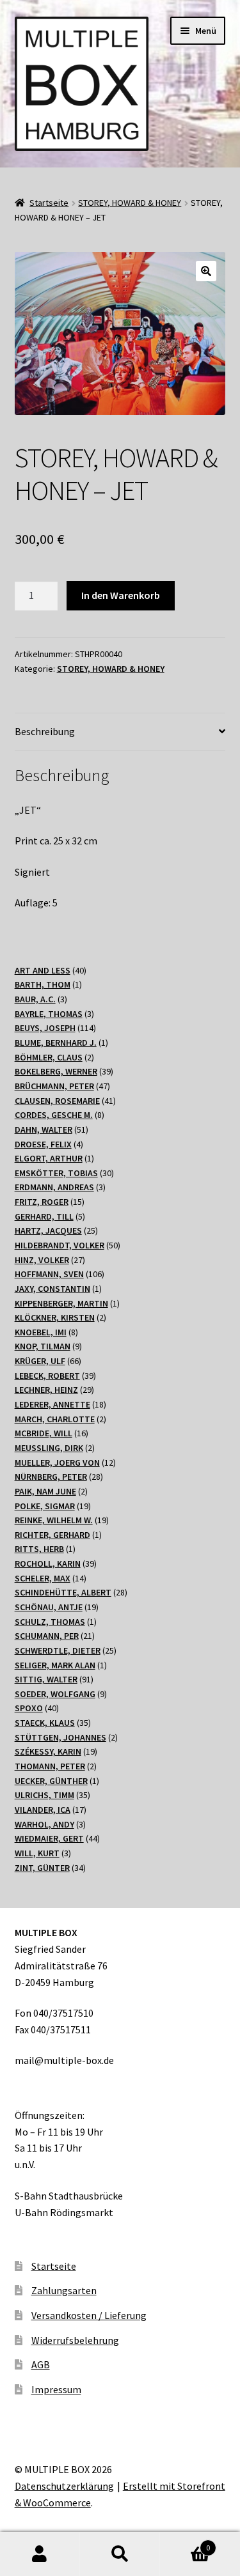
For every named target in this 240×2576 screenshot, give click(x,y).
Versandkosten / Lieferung (89, 2315)
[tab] (120, 732)
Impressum (56, 2389)
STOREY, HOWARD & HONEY (130, 203)
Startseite (49, 203)
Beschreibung (45, 731)
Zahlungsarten (64, 2290)
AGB (41, 2364)
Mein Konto (40, 2554)
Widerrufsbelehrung (75, 2340)
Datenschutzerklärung (64, 2486)
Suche (120, 2554)
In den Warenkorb (121, 595)
